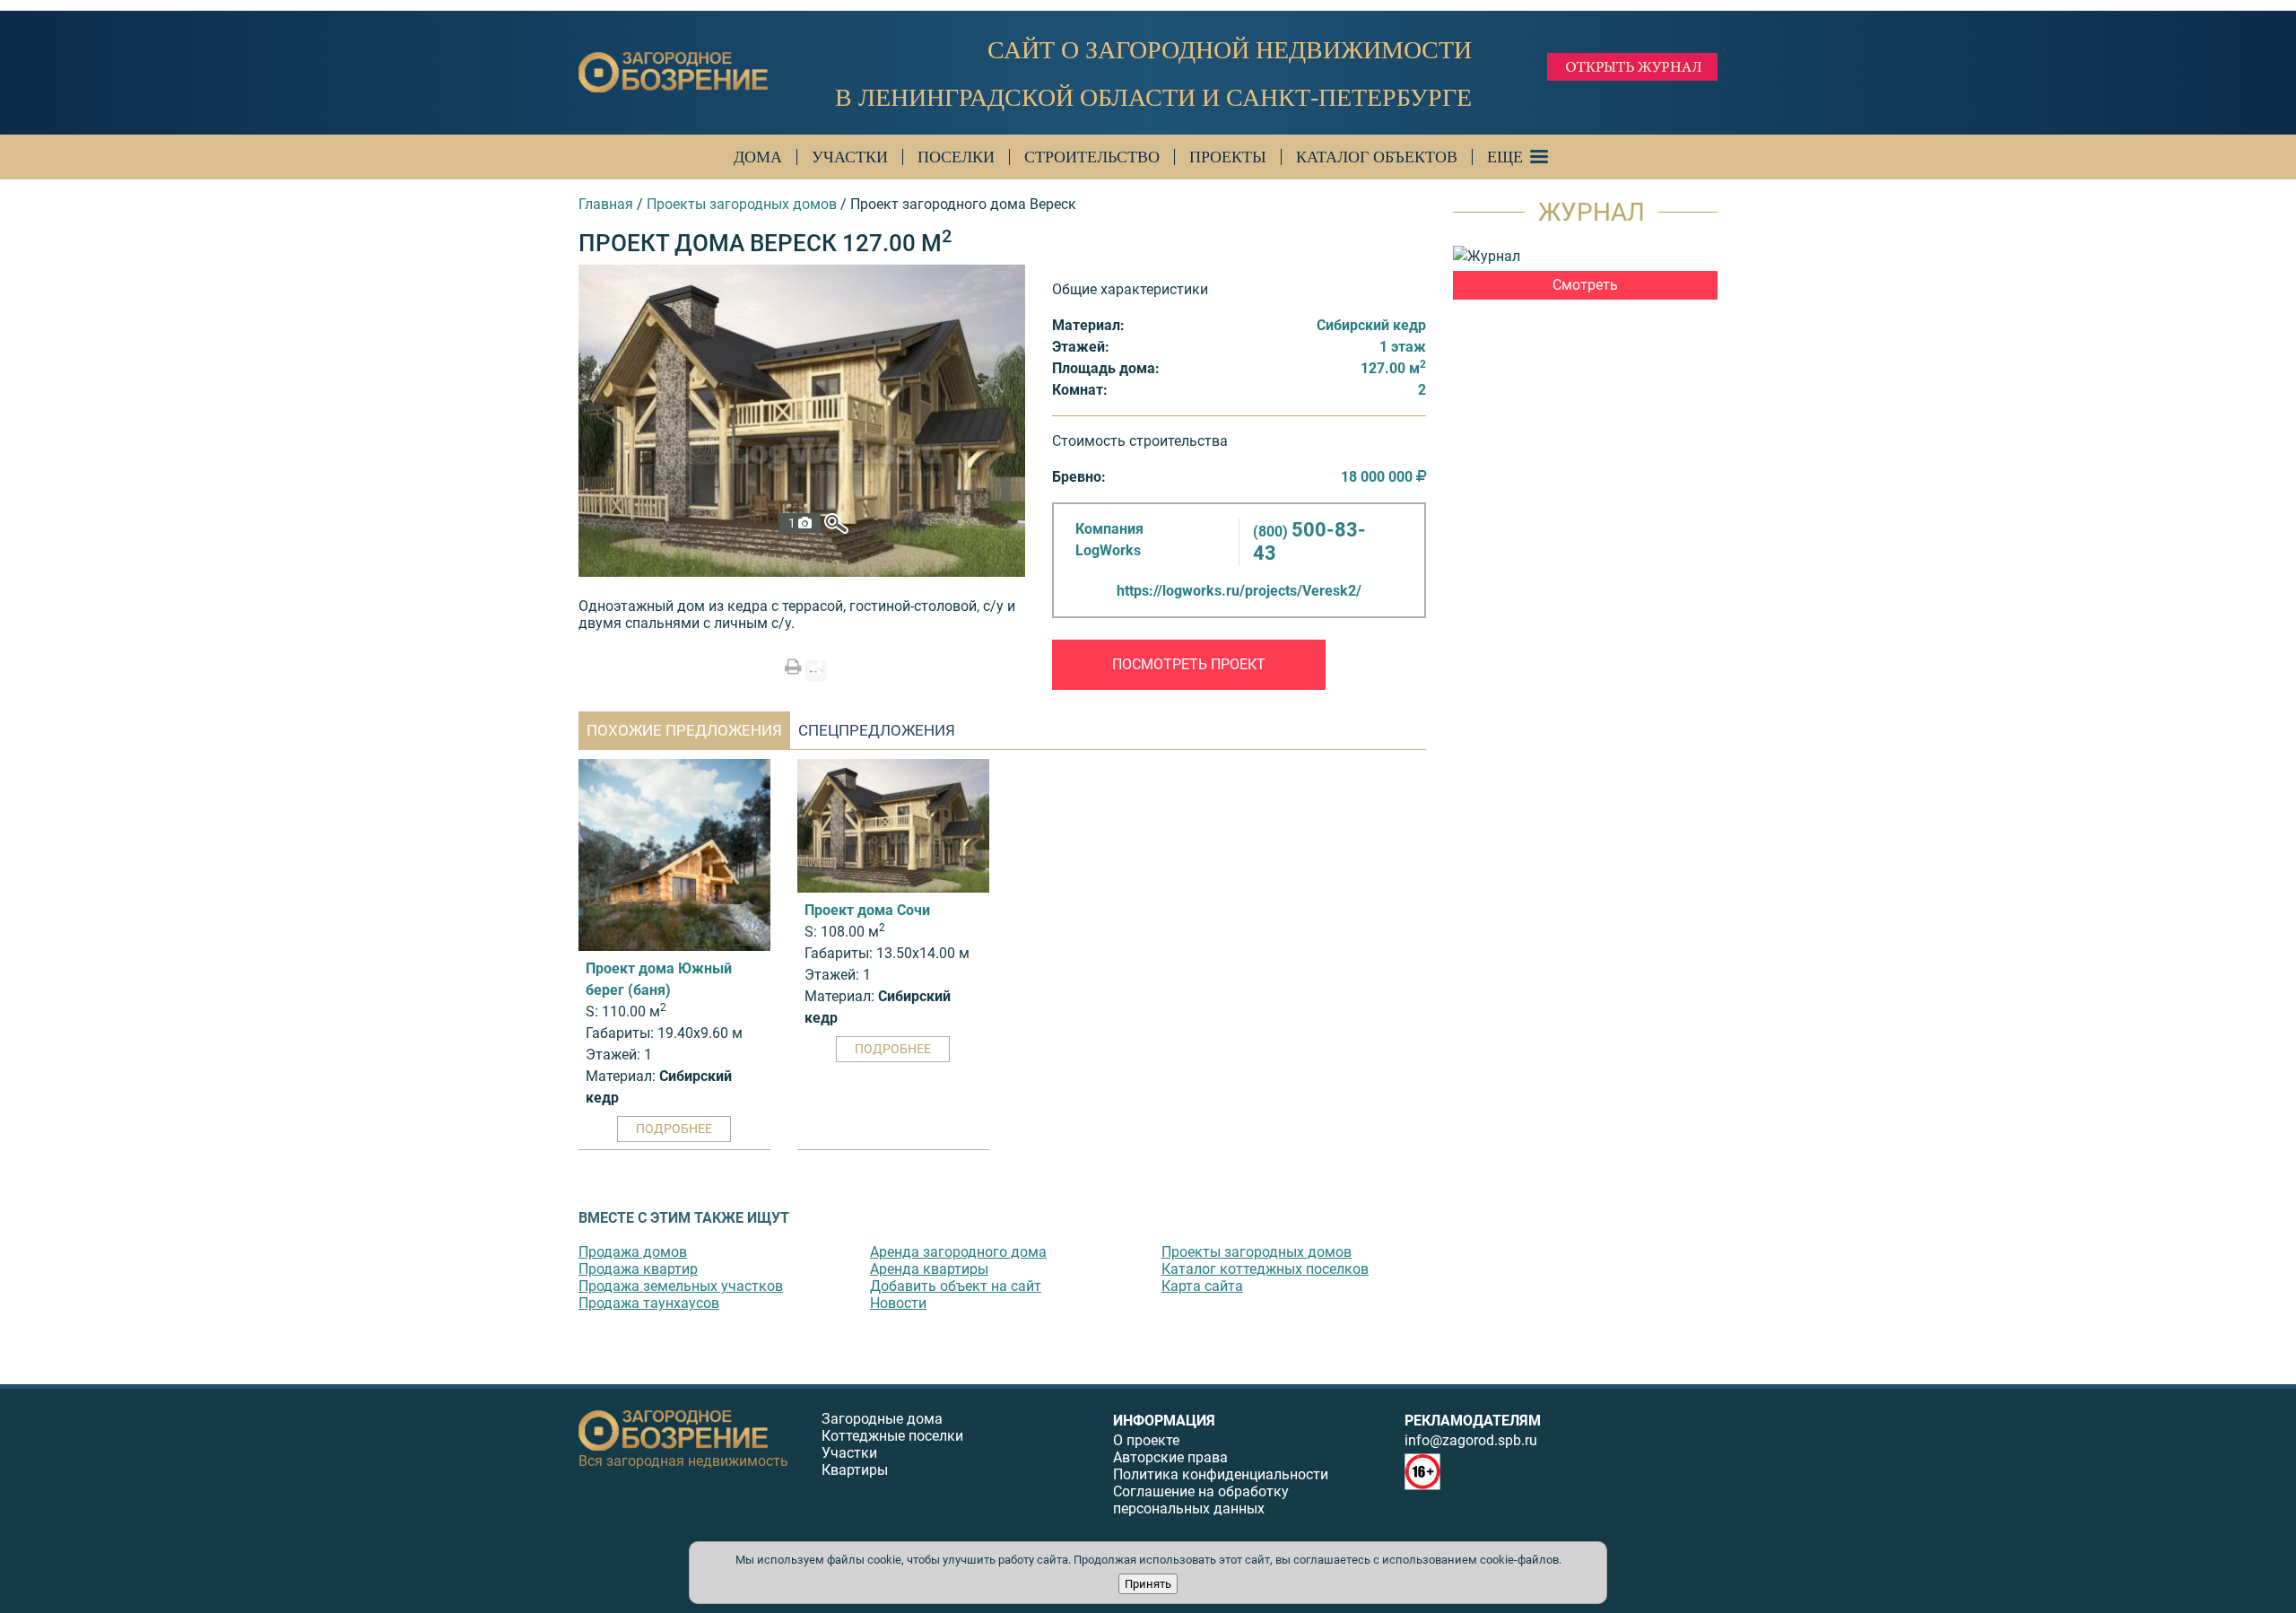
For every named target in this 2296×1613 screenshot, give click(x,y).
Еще (1505, 157)
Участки (850, 157)
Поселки (956, 157)
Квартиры (855, 1470)
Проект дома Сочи (867, 910)
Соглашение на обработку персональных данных (1201, 1500)
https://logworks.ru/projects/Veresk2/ (1239, 591)
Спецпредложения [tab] (877, 730)
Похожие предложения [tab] (684, 730)
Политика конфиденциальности (1221, 1474)
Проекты (1228, 157)
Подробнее (674, 1129)
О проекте (1146, 1440)
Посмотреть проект (1189, 664)
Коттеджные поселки (892, 1436)
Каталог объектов (1377, 157)
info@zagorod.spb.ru (1471, 1440)
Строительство (1092, 157)
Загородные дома (882, 1419)
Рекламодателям (1473, 1421)
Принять (1148, 1584)
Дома (758, 157)
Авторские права (1170, 1457)
